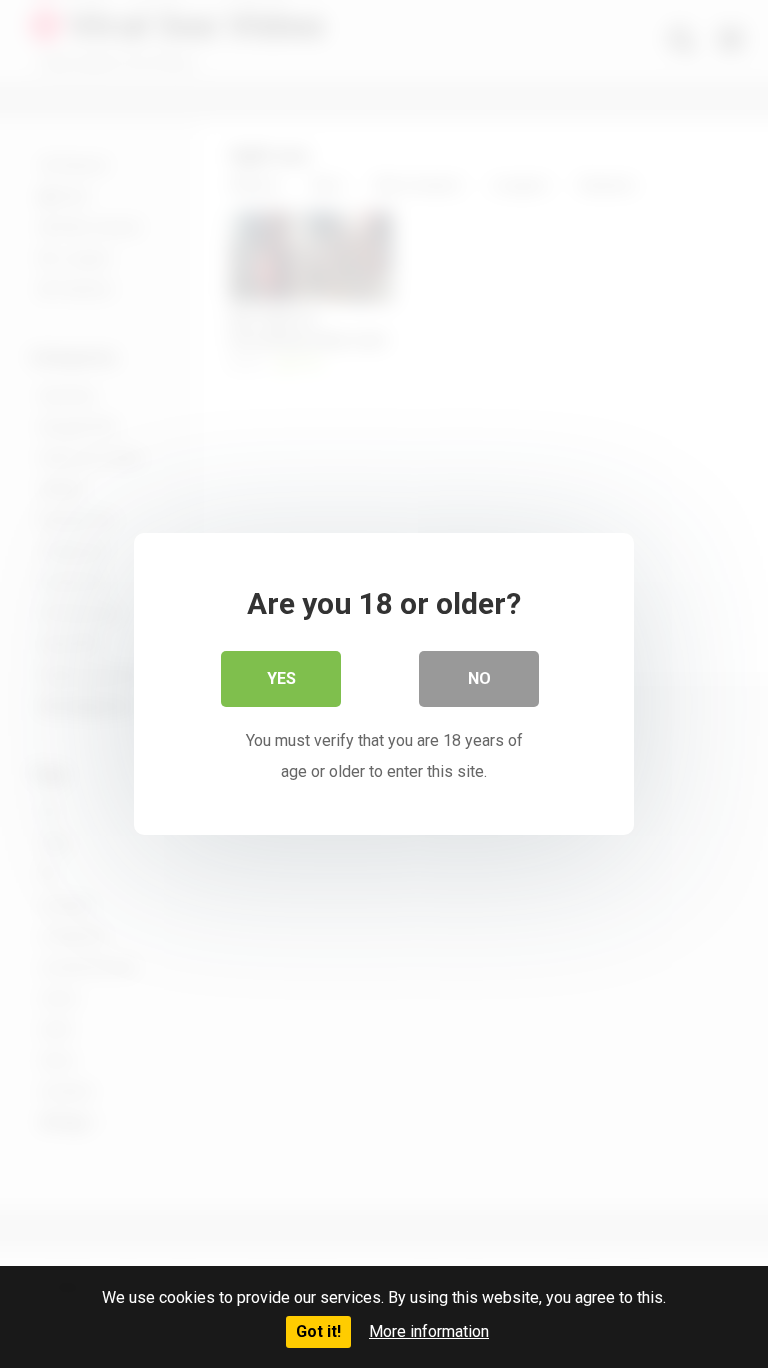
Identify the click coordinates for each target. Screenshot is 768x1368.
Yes (281, 678)
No (479, 678)
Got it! (318, 1331)
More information (429, 1331)
